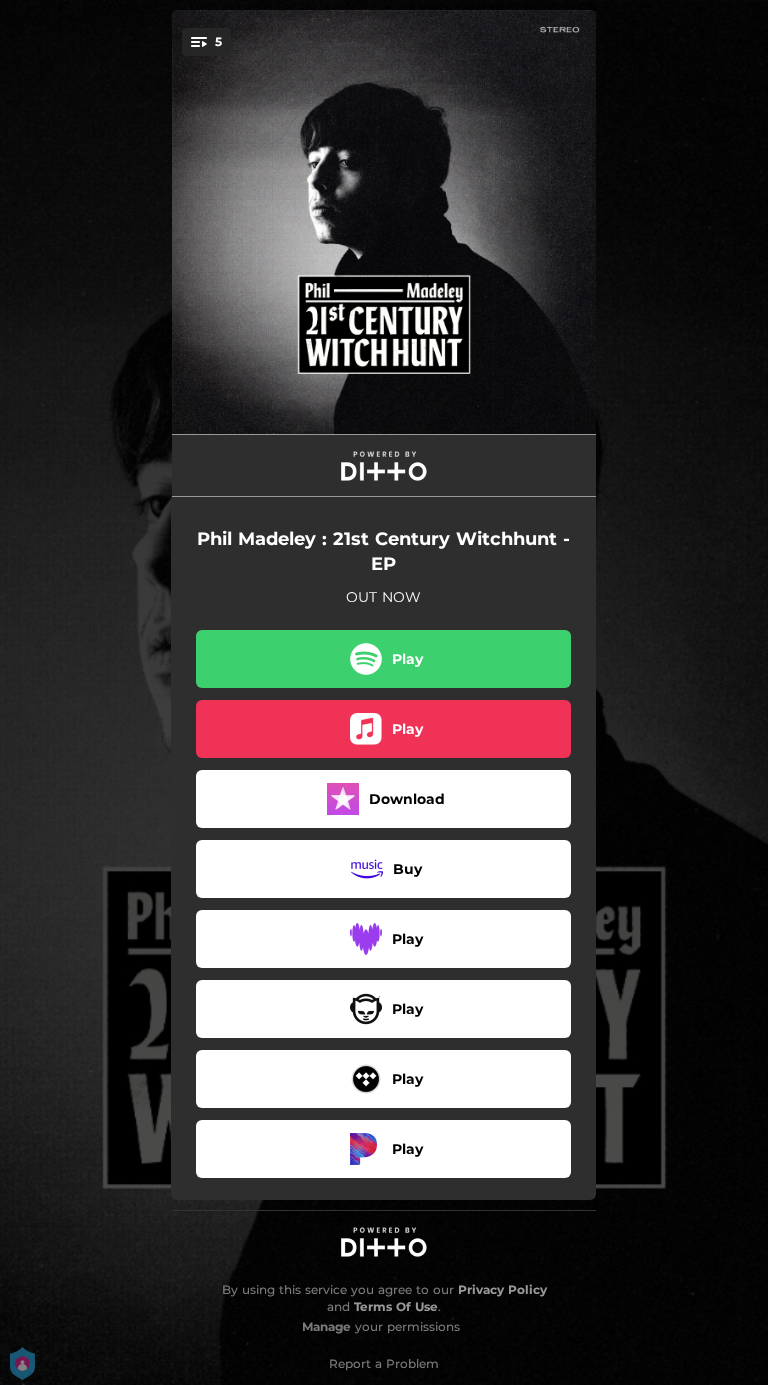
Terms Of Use (396, 1306)
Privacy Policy (502, 1289)
